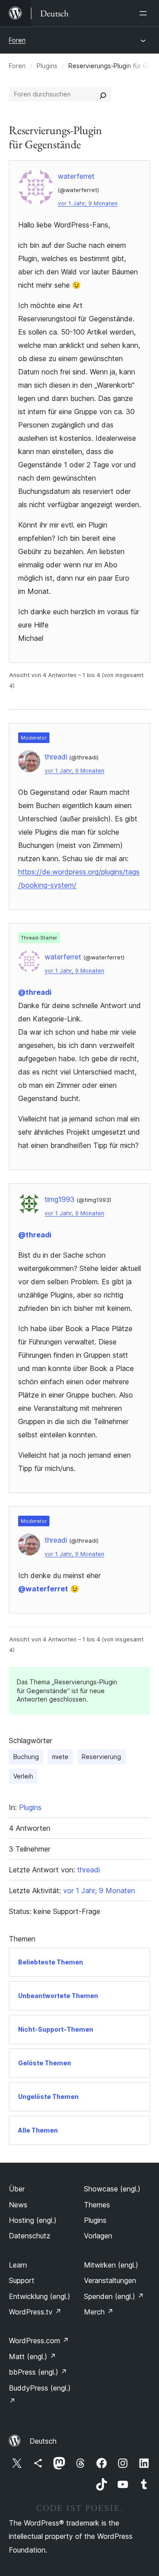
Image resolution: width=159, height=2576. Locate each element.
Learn (18, 2265)
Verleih (23, 1776)
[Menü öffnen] (145, 13)
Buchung (26, 1757)
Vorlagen (98, 2236)
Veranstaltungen (110, 2280)
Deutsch (43, 2441)
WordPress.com (39, 2341)
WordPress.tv (35, 2312)
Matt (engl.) (32, 2357)
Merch (99, 2312)
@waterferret (43, 1589)
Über (17, 2189)
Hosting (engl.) (33, 2220)
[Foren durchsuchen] (103, 94)
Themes (97, 2205)
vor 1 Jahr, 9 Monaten (88, 203)
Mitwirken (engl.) (111, 2265)
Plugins (47, 66)
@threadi (35, 992)
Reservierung (101, 1757)
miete (60, 1757)
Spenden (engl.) (114, 2296)
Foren (17, 40)
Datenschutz (30, 2236)
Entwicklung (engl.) (40, 2296)
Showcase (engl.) (112, 2189)
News (18, 2205)
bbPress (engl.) (38, 2372)
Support (22, 2280)
